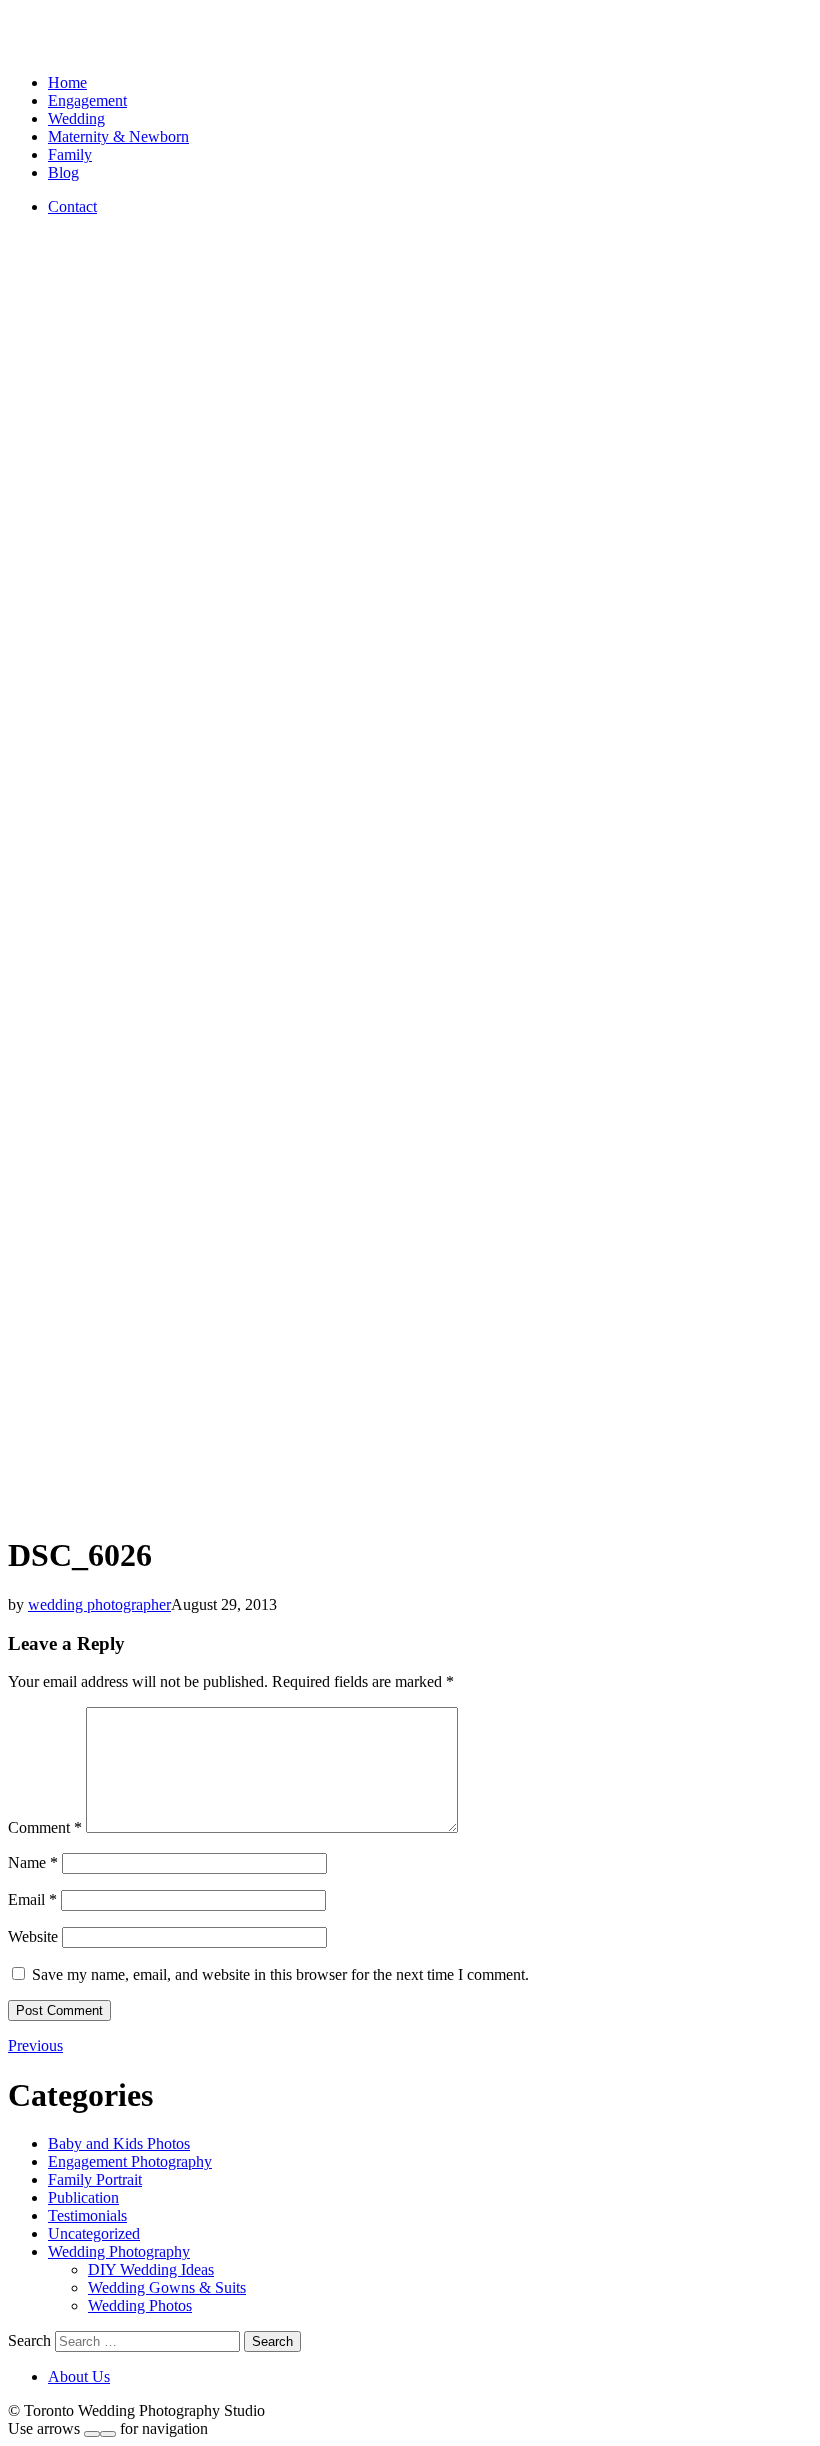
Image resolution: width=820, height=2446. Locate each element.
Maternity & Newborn (118, 136)
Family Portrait (95, 2179)
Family (70, 154)
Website (33, 1936)
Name (33, 1862)
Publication (83, 2197)
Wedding (76, 118)
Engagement (87, 100)
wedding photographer (99, 1604)
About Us (79, 2376)
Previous (35, 2045)
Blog (63, 172)
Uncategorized (94, 2233)
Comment (45, 1827)
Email (32, 1899)
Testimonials (87, 2215)
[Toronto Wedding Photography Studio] (31, 48)
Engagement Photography (130, 2161)
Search (29, 2340)
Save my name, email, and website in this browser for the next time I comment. (280, 1974)
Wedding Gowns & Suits (167, 2287)
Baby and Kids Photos (119, 2143)
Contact (72, 206)
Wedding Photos (140, 2305)
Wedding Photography (119, 2251)
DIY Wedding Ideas (151, 2269)
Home (67, 82)
